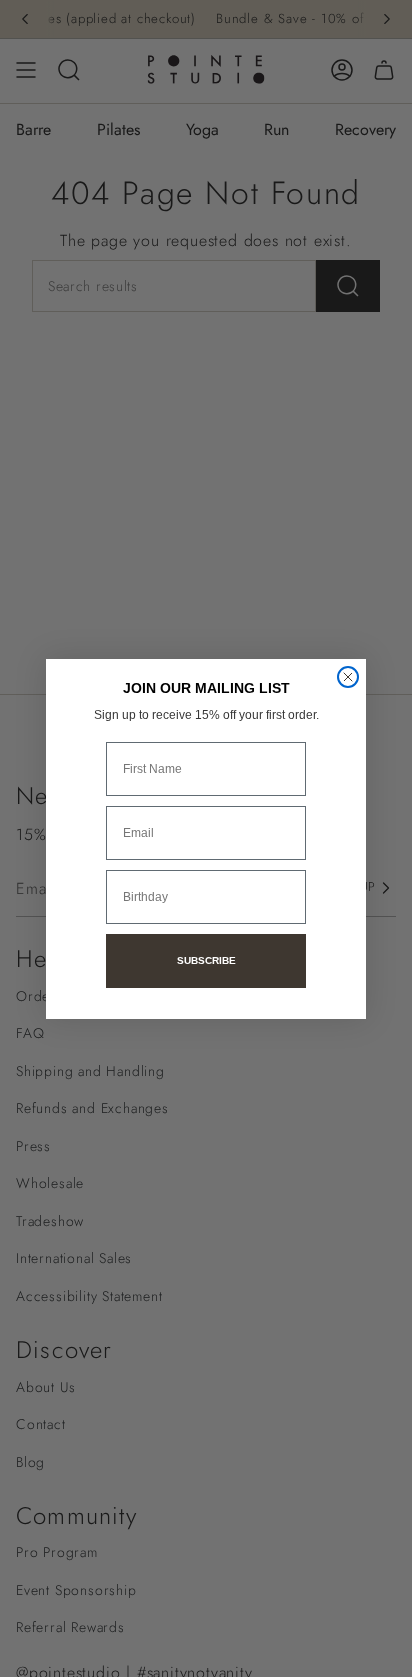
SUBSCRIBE (206, 960)
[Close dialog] (348, 677)
